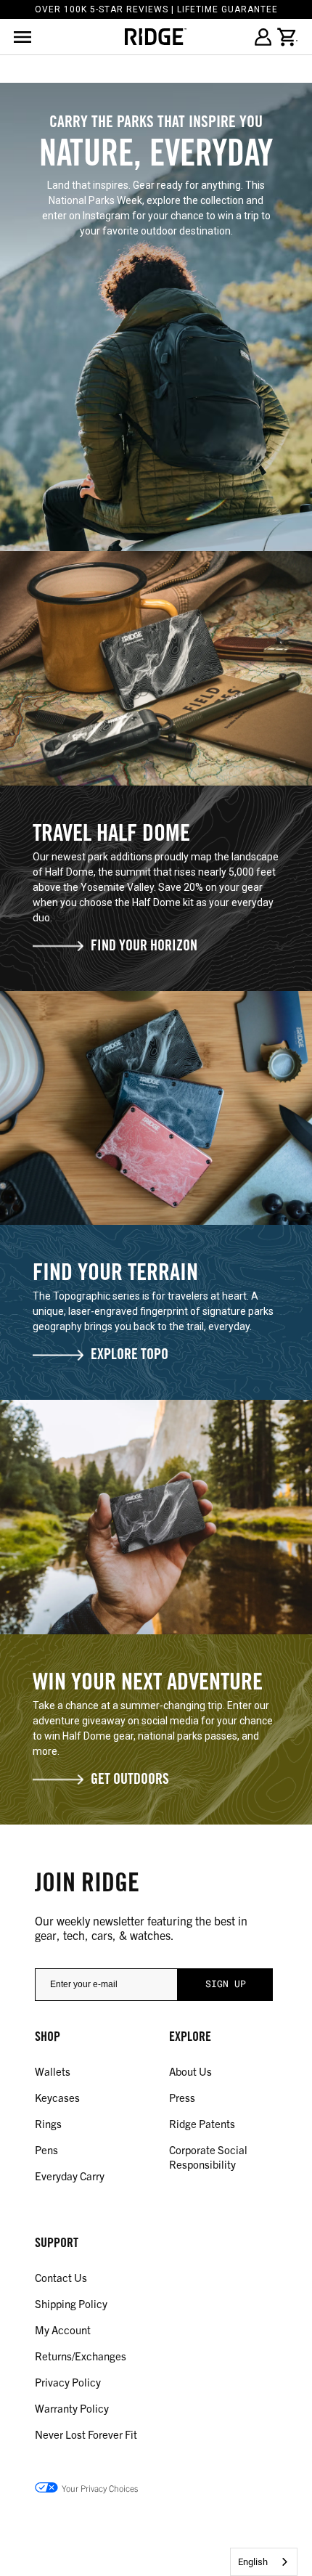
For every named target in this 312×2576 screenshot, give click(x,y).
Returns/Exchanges (81, 2356)
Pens (46, 2149)
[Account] (263, 37)
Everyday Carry (70, 2176)
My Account (63, 2330)
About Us (190, 2071)
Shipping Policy (71, 2303)
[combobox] (264, 2562)
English (253, 2562)
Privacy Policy (68, 2382)
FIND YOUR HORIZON (144, 947)
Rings (48, 2123)
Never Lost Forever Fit (86, 2434)
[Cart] (287, 37)
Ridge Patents (202, 2123)
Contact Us (61, 2277)
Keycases (57, 2097)
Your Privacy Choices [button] (100, 2488)
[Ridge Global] (156, 37)
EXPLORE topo (130, 1356)
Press (182, 2097)
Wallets (53, 2071)
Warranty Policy (72, 2408)
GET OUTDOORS (130, 1781)
